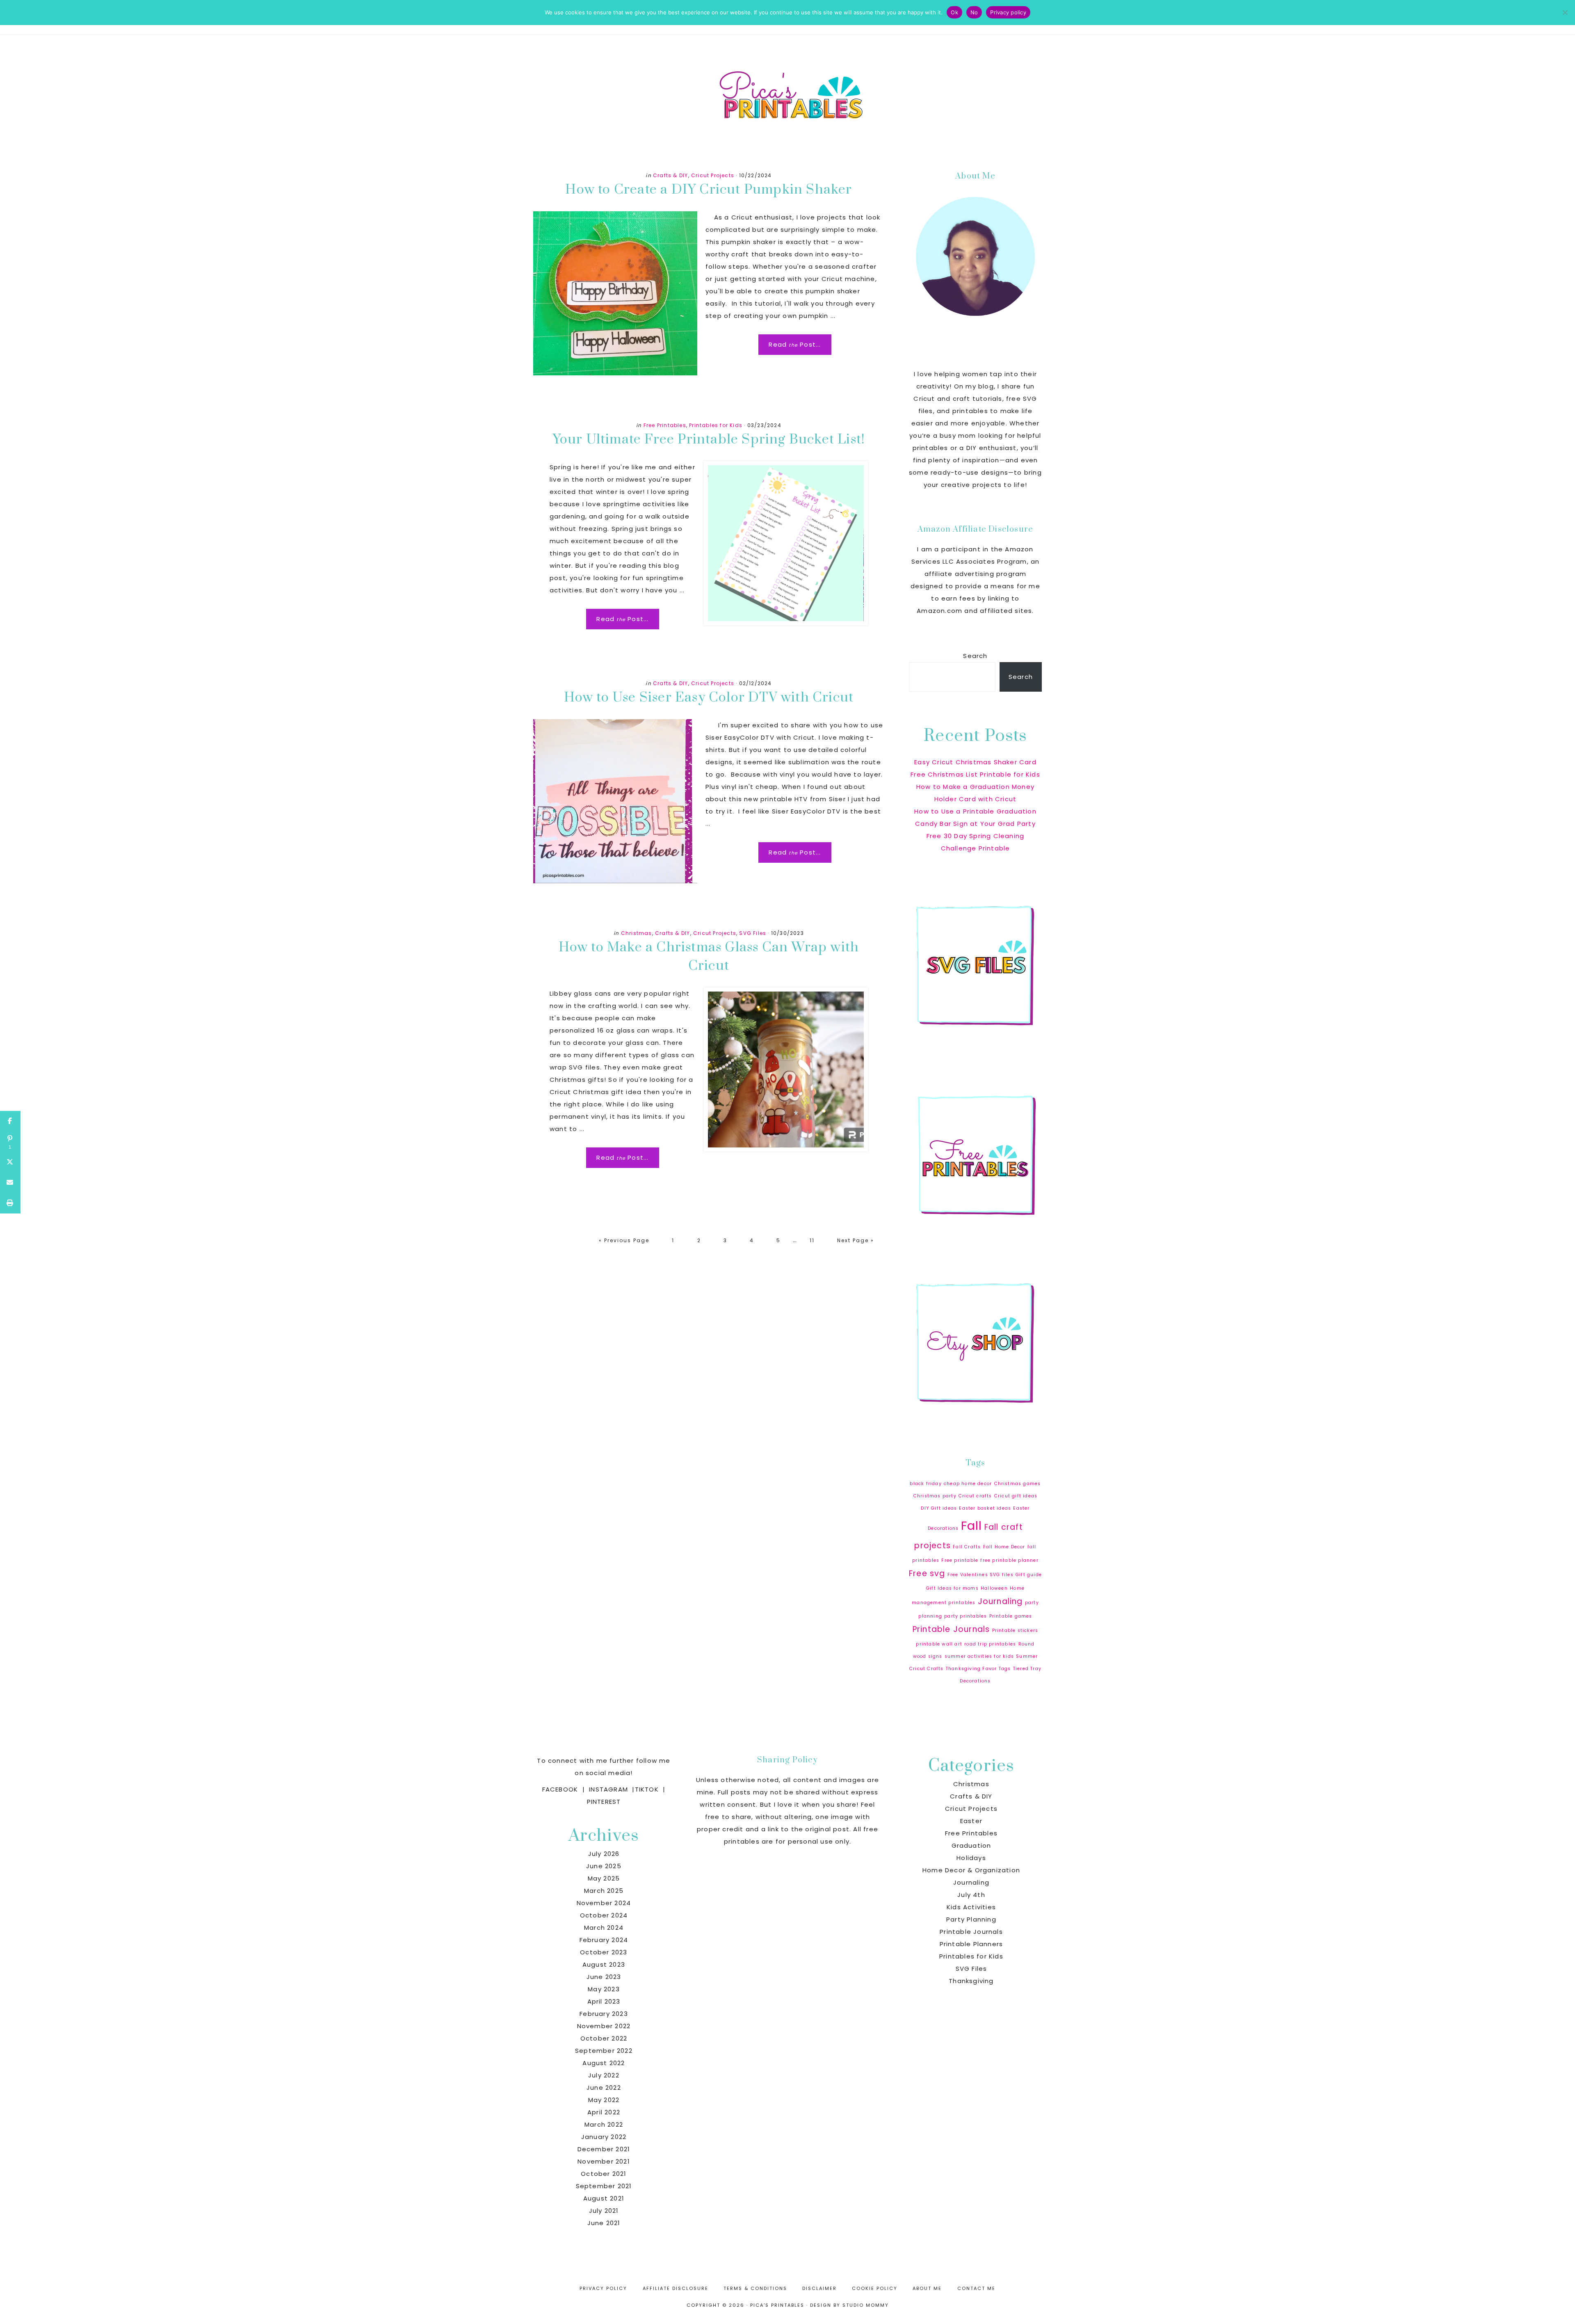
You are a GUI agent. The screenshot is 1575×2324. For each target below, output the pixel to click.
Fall (972, 1525)
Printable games (1011, 1616)
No (974, 12)
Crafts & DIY (670, 175)
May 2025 (604, 1878)
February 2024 (604, 1940)
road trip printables (990, 1644)
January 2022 (604, 2137)
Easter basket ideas (985, 1508)
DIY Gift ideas (939, 1508)
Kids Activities (971, 1907)
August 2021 (604, 2198)
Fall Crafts (967, 1547)
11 (817, 1240)
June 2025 (604, 1866)
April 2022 (604, 2112)
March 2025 (604, 1891)
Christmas (637, 933)
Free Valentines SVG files (980, 1575)
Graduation (971, 1845)
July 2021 (604, 2211)
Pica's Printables (787, 94)
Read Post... (795, 344)
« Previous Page (624, 1244)
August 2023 (604, 1964)
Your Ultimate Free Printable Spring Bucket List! (709, 440)
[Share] (10, 1121)
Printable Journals (951, 1629)
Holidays (971, 1858)
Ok (954, 12)
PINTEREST (604, 1802)
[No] (1565, 12)
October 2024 (604, 1915)
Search (975, 656)
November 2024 (604, 1903)
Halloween (994, 1588)
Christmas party (935, 1496)
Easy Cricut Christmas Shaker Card (975, 762)
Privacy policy (1008, 12)
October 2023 (604, 1952)
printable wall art (939, 1644)
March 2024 (604, 1928)
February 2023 (604, 2014)
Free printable (960, 1560)
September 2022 (604, 2051)
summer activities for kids (979, 1656)
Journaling (1000, 1601)
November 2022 (604, 2026)
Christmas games (1018, 1484)
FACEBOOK (560, 1789)
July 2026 (604, 1854)
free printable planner (1009, 1560)
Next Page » (855, 1244)
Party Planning (971, 1919)
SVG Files (753, 933)
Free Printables (665, 425)
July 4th (971, 1895)
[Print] (10, 1203)
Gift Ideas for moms (952, 1588)
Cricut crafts (975, 1496)
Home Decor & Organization (971, 1870)
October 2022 (604, 2038)
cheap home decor (968, 1484)
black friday (926, 1484)
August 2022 (604, 2063)
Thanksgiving (971, 1981)
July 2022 (604, 2075)
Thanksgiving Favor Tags (978, 1669)
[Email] (10, 1183)
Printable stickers (1015, 1630)
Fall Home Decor (1004, 1547)
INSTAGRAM (608, 1789)
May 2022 (604, 2100)
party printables (966, 1616)
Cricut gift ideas (1016, 1496)
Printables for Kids (716, 425)
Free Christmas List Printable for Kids (975, 774)
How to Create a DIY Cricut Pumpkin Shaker (709, 190)
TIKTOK (647, 1789)
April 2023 (604, 2001)
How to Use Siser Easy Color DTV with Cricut (709, 698)
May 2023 (604, 1989)
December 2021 (604, 2149)
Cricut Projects (713, 175)
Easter (971, 1821)
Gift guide (1029, 1575)
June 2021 (604, 2223)
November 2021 (604, 2161)
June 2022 (604, 2087)
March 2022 (604, 2124)
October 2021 (604, 2174)
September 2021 (604, 2186)
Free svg (927, 1573)
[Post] (10, 1162)
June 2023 (604, 1977)
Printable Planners (971, 1944)
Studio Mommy (866, 2305)
